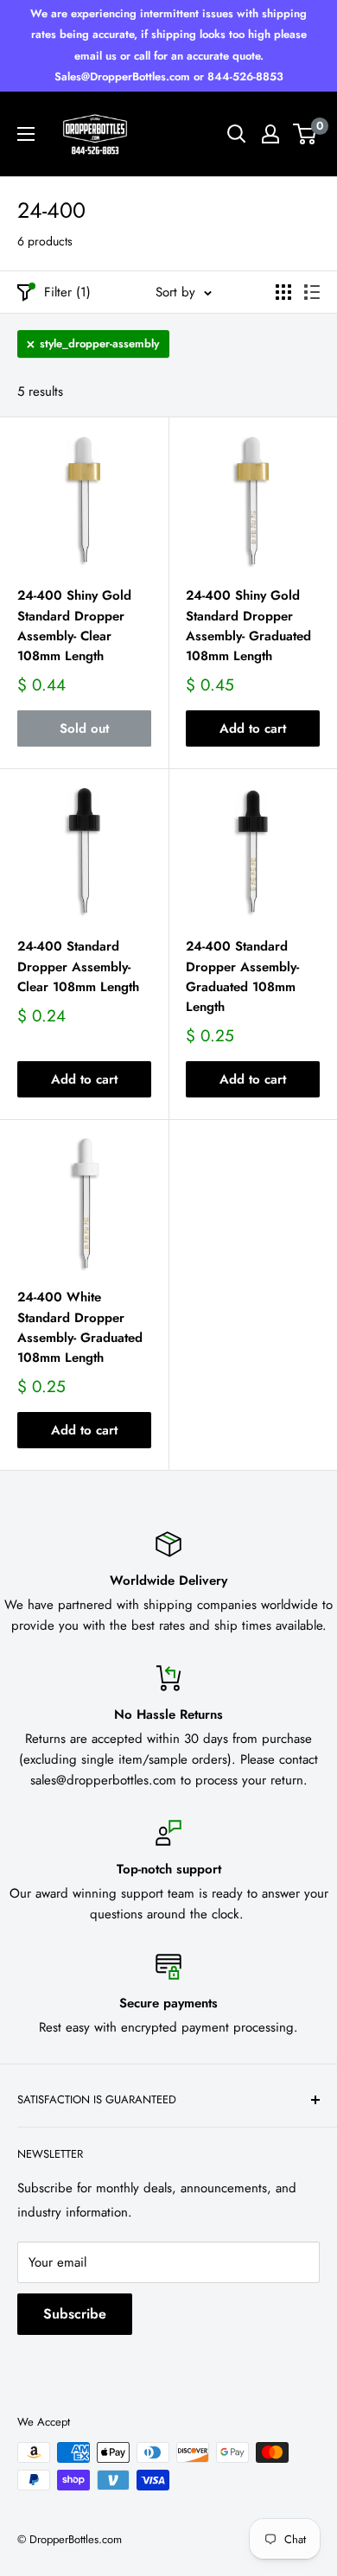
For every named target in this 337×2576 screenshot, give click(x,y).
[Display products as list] (312, 292)
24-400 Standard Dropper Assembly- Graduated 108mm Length (242, 976)
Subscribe (75, 2314)
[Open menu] (26, 134)
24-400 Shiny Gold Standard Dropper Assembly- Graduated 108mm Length (248, 626)
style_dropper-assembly (99, 343)
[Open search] (237, 134)
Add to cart (253, 728)
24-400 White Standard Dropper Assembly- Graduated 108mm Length (80, 1327)
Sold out (84, 728)
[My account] (270, 134)
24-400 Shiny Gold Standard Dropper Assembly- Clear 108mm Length (74, 626)
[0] (305, 134)
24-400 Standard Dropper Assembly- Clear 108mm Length (78, 967)
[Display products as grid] (283, 292)
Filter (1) (67, 292)
